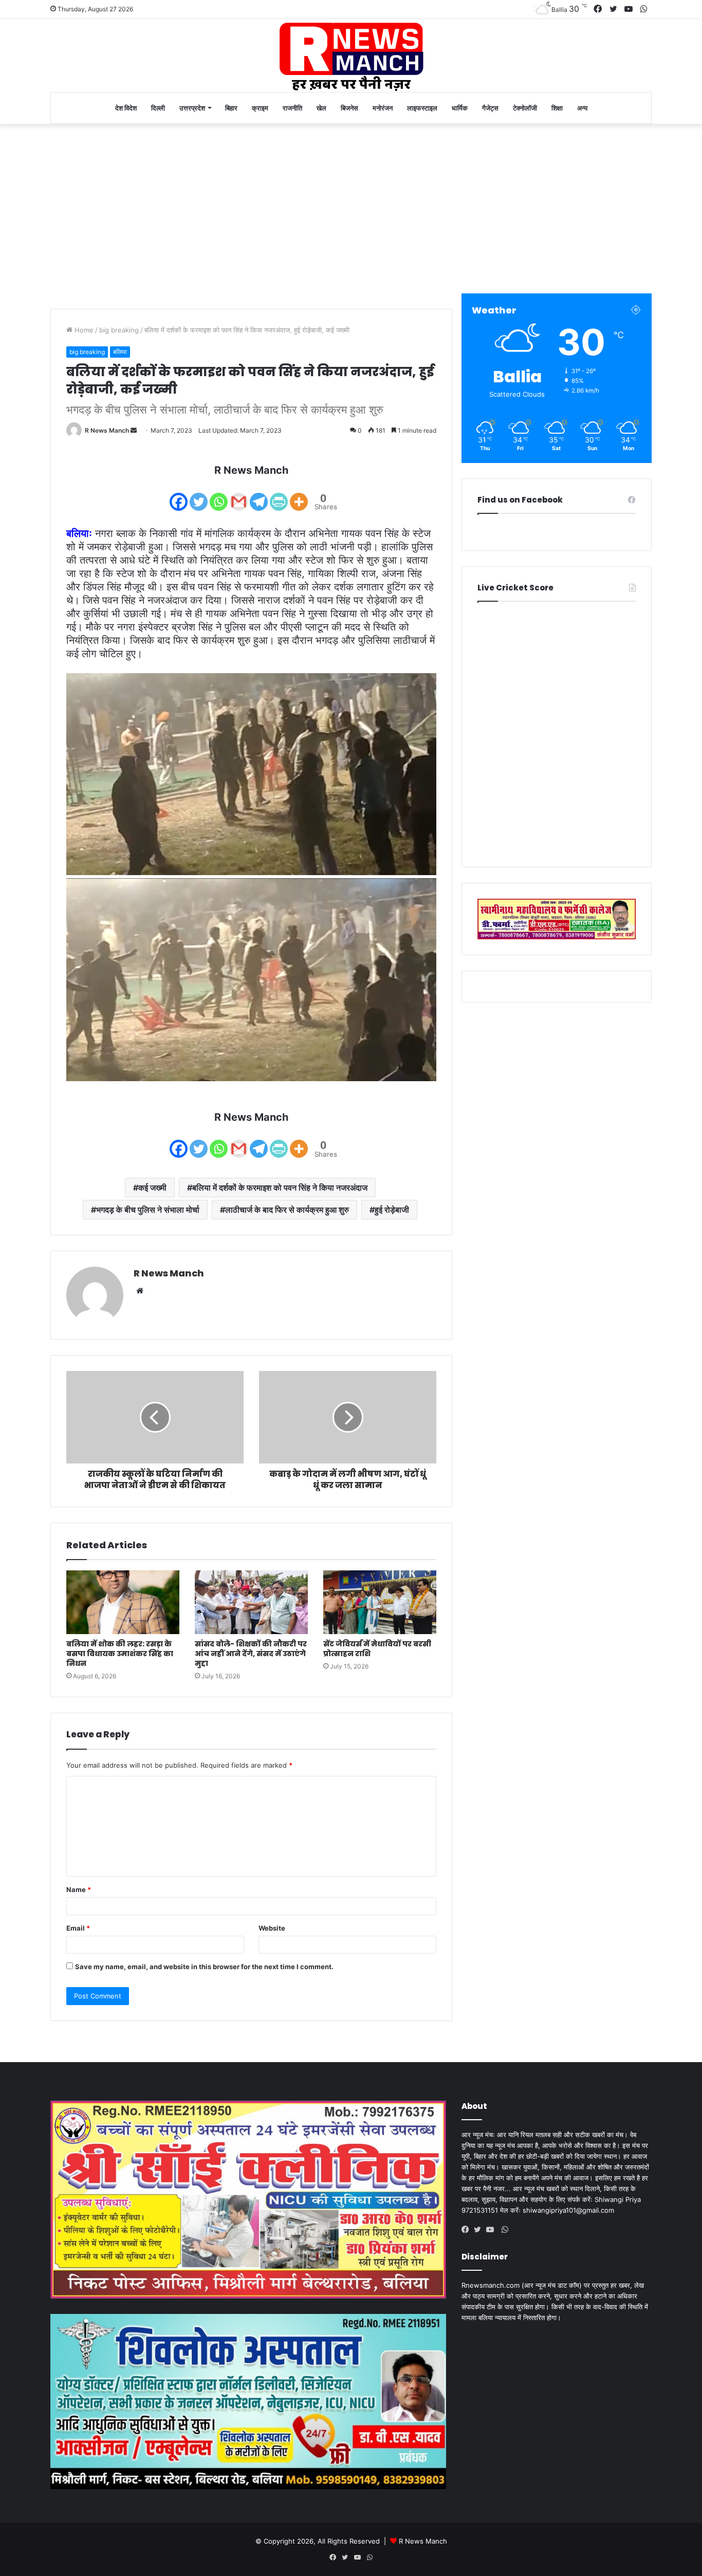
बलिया (120, 352)
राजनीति (292, 108)
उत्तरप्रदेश (192, 108)
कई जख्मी (152, 1188)
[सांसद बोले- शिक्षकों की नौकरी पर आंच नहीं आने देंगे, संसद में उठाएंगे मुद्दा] (251, 1602)
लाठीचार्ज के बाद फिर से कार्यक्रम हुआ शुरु (287, 1210)
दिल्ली (158, 108)
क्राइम (260, 108)
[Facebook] (179, 495)
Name (79, 1889)
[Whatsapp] (219, 495)
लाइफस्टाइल (422, 108)
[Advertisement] (351, 206)
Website (272, 1928)
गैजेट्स (490, 108)
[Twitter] (199, 495)
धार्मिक (460, 108)
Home (83, 330)
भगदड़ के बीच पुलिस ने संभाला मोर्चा (148, 1210)
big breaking (119, 330)
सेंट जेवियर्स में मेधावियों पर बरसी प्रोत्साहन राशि (377, 1649)
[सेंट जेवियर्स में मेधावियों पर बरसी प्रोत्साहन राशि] (380, 1602)
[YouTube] (492, 2230)
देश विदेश (126, 108)
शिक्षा (557, 108)
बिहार (231, 108)
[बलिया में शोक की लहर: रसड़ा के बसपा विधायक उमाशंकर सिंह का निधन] (123, 1602)
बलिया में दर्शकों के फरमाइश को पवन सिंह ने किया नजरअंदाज (280, 1188)
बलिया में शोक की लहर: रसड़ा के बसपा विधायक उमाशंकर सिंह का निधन (120, 1654)
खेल (321, 108)
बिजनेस (349, 108)
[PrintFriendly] (279, 495)
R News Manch (107, 430)
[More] (299, 495)
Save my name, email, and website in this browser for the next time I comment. (204, 1967)
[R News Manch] (351, 55)
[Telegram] (259, 495)
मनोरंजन (383, 108)
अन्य (582, 108)
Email (78, 1928)
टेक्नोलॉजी (525, 108)
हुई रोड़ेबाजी (392, 1210)
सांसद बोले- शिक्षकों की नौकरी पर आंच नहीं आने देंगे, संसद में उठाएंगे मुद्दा (251, 1654)
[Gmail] (239, 495)
